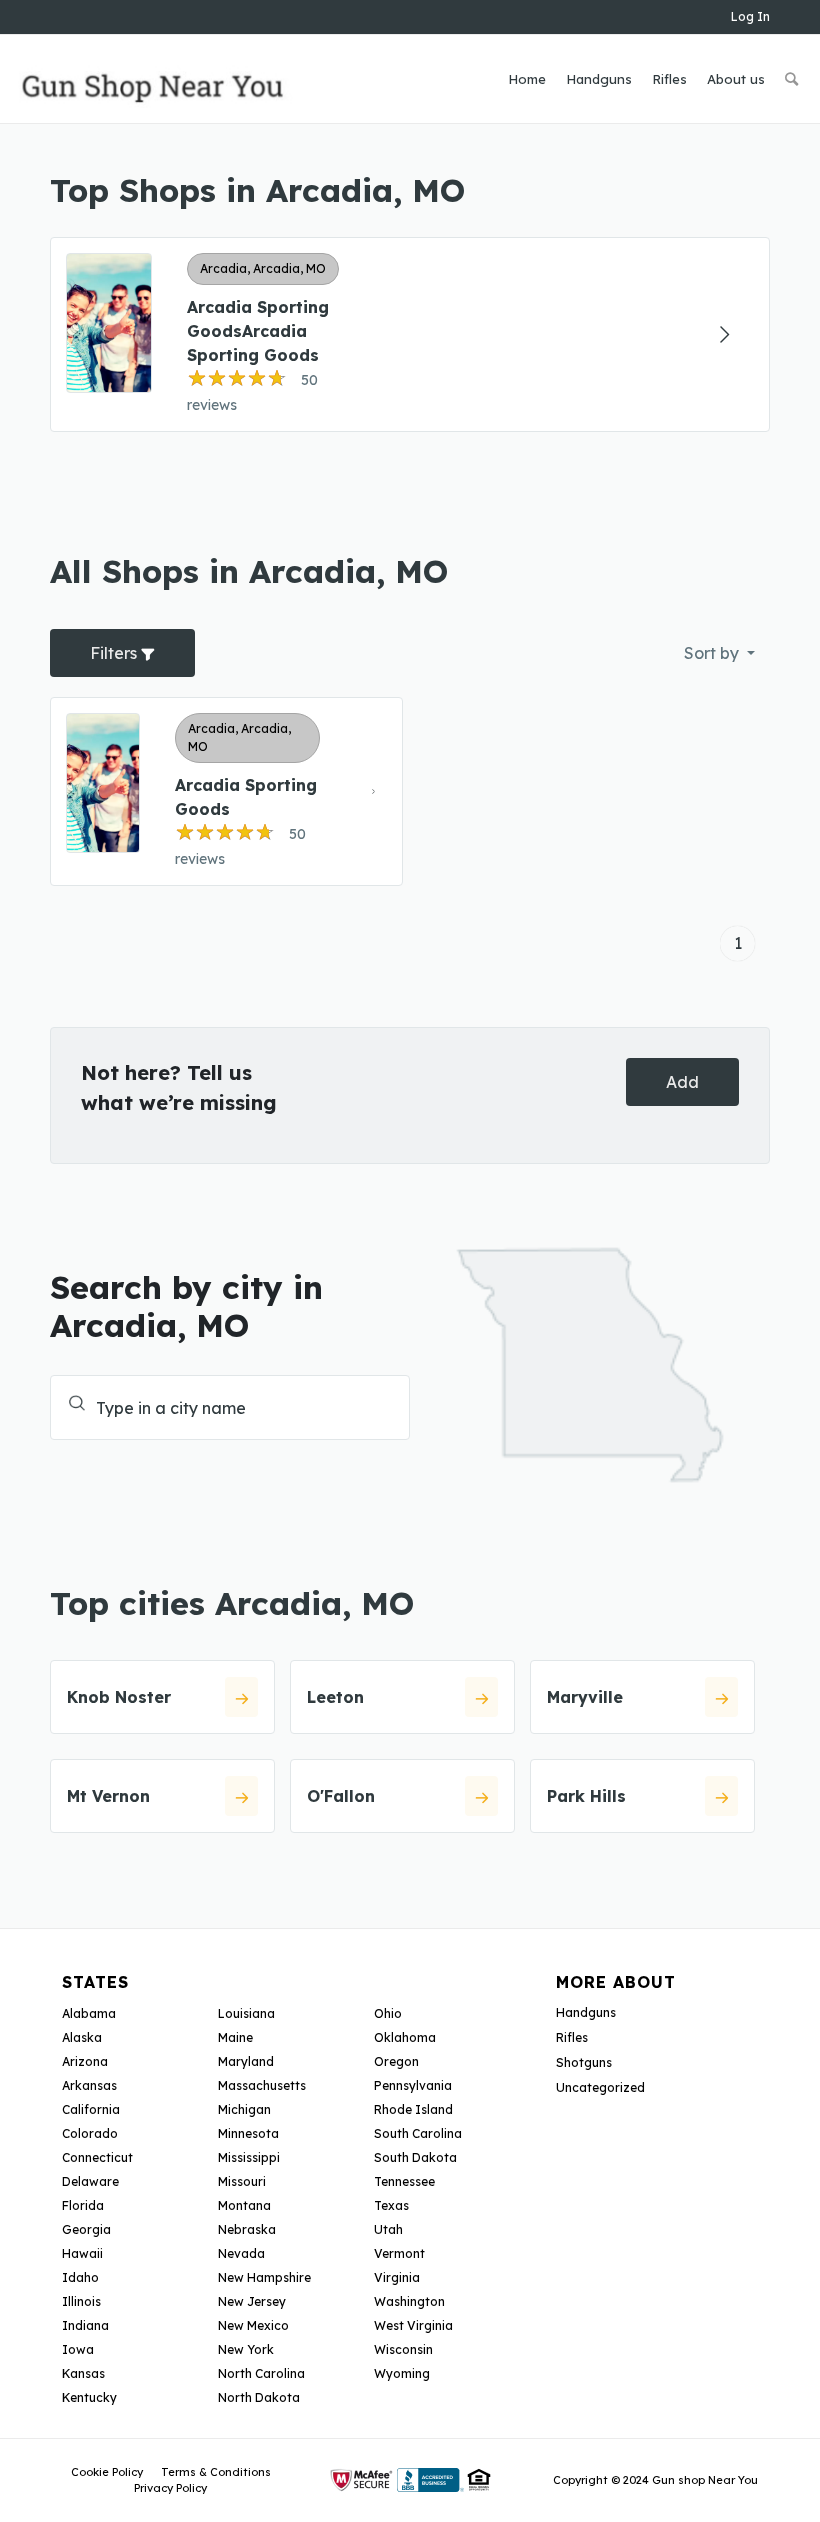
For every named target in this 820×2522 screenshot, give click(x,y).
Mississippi (249, 2157)
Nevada (241, 2253)
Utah (388, 2229)
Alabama (89, 2013)
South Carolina (418, 2133)
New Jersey (252, 2301)
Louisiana (246, 2013)
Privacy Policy (170, 2488)
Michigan (244, 2109)
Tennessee (404, 2181)
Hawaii (82, 2253)
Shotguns (584, 2062)
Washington (409, 2301)
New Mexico (253, 2325)
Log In (750, 16)
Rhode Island (413, 2109)
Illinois (81, 2301)
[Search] (791, 79)
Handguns (586, 2012)
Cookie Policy (107, 2472)
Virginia (397, 2277)
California (91, 2109)
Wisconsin (403, 2349)
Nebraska (247, 2229)
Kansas (83, 2373)
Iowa (78, 2349)
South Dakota (415, 2157)
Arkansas (89, 2085)
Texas (391, 2205)
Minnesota (248, 2133)
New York (246, 2349)
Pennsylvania (413, 2085)
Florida (83, 2205)
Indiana (85, 2325)
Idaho (80, 2277)
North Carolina (261, 2373)
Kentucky (89, 2397)
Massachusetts (262, 2085)
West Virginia (413, 2325)
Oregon (396, 2061)
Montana (244, 2205)
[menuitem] (527, 79)
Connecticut (97, 2157)
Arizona (85, 2061)
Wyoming (402, 2373)
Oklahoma (405, 2037)
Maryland (246, 2061)
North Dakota (259, 2397)
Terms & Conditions (216, 2472)
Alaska (82, 2037)
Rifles (572, 2037)
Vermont (399, 2253)
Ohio (388, 2013)
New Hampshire (264, 2277)
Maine (235, 2037)
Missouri (242, 2181)
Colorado (90, 2133)
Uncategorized (600, 2087)
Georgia (86, 2229)
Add (682, 1082)
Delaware (90, 2181)
